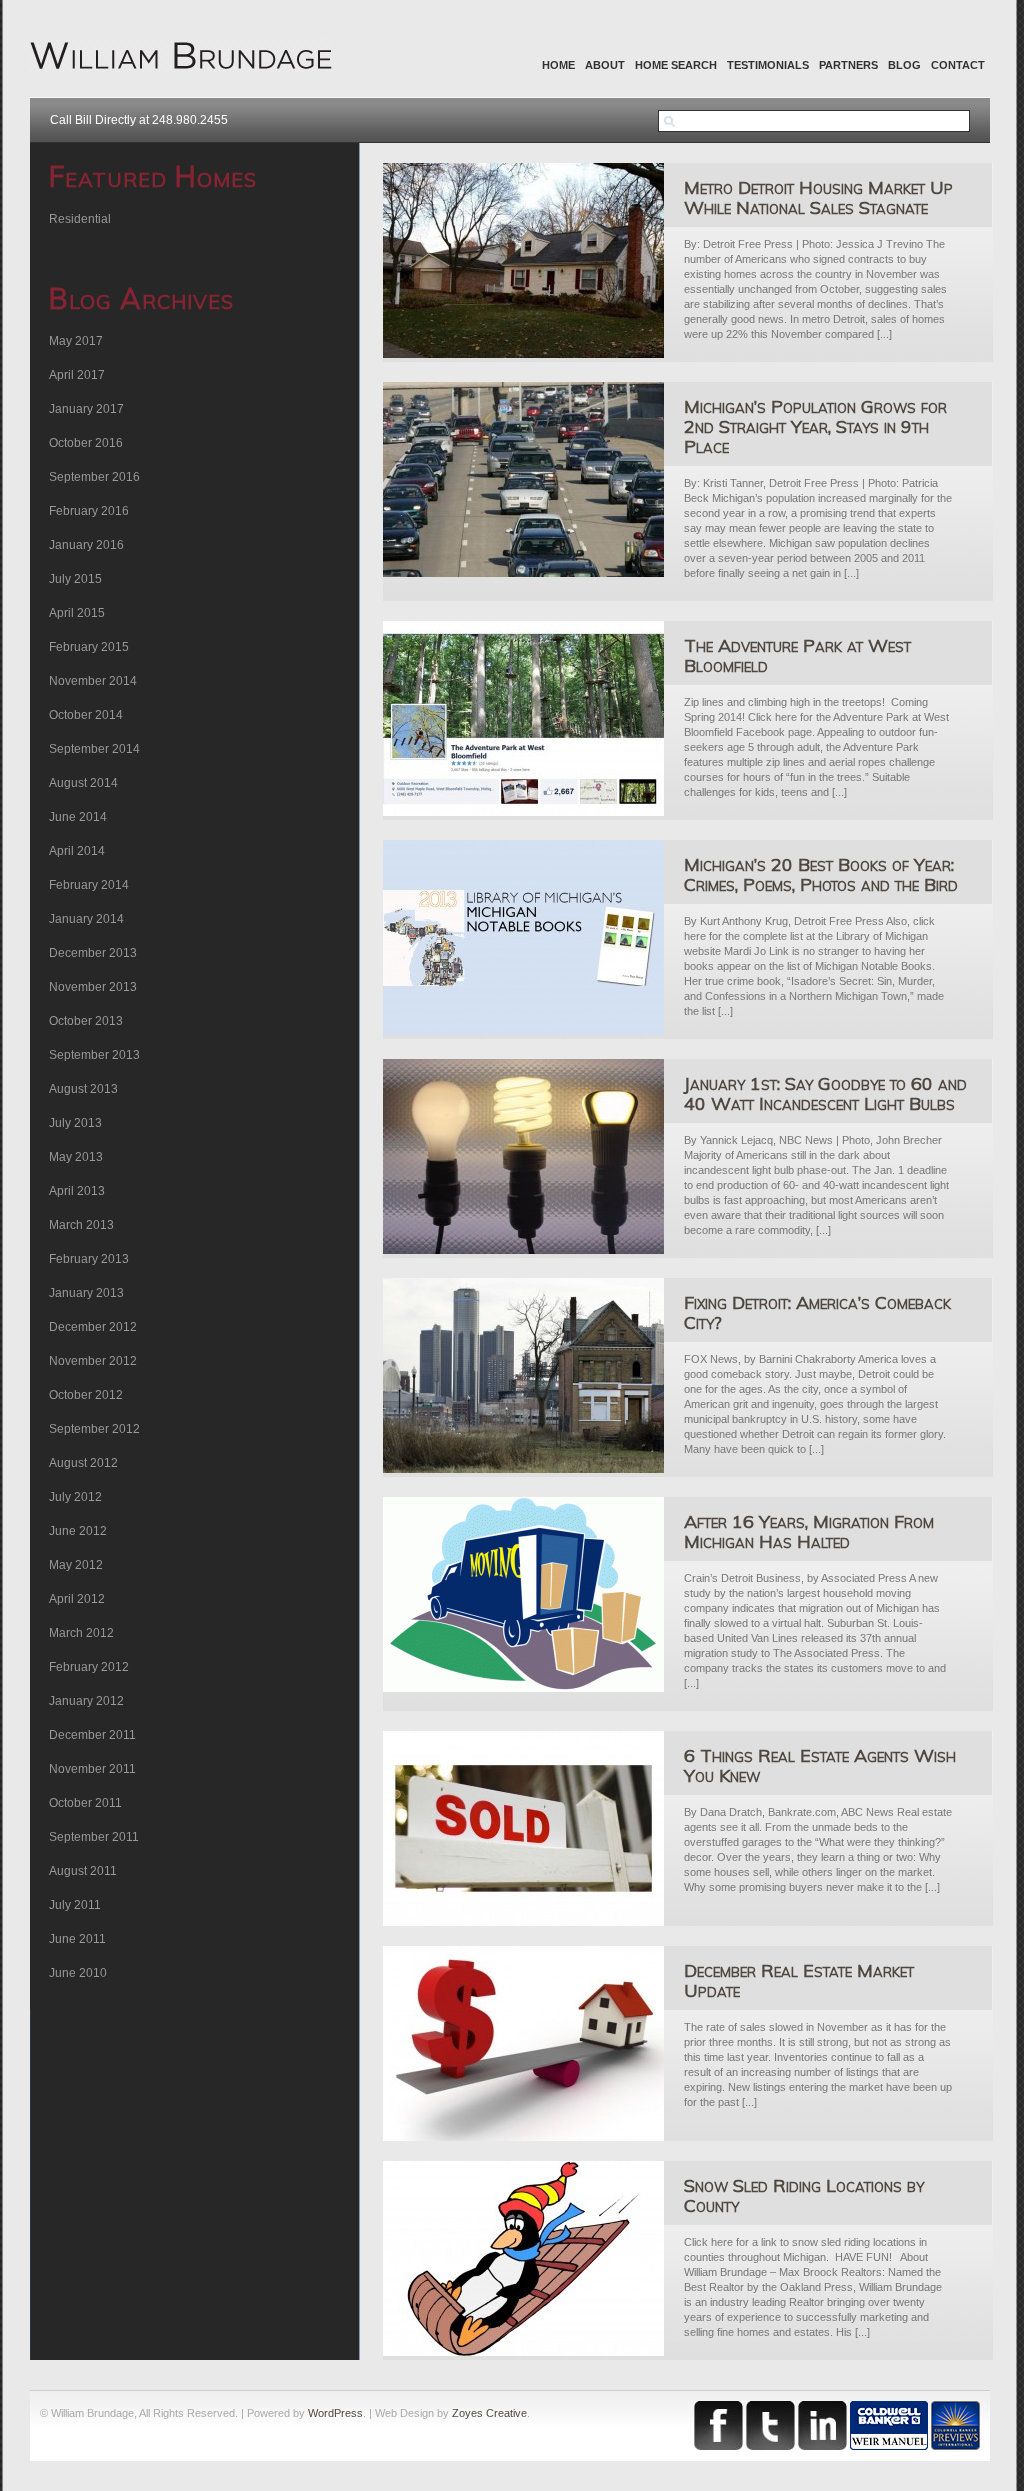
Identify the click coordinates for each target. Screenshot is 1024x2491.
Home (558, 65)
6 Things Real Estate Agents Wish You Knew (820, 1765)
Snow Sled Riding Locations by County (804, 2195)
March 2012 (81, 1633)
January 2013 (86, 1293)
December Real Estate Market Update (799, 1980)
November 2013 (93, 987)
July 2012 (75, 1497)
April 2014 (77, 851)
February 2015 (89, 647)
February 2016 (89, 511)
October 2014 (86, 715)
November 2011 (92, 1769)
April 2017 (77, 375)
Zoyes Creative (489, 2413)
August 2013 (83, 1089)
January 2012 (86, 1701)
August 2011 (83, 1871)
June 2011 (77, 1939)
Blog (904, 65)
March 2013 (81, 1225)
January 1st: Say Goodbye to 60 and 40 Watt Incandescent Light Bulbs (825, 1093)
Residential (80, 219)
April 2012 (77, 1599)
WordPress (335, 2413)
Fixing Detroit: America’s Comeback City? (817, 1312)
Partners (848, 65)
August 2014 (83, 783)
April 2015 (77, 613)
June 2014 (78, 817)
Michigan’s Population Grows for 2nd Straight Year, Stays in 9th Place (815, 426)
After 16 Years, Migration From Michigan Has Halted (809, 1531)
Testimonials (768, 65)
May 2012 (76, 1565)
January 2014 (86, 919)
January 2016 (86, 545)
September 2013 (94, 1055)
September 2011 (94, 1837)
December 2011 (92, 1735)
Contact (958, 65)
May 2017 (76, 341)
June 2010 (78, 1973)
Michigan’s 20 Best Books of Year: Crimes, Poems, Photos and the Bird (821, 874)
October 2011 (85, 1803)
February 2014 (89, 885)
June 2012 (78, 1531)
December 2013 (93, 953)
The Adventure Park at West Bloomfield (797, 655)
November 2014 (93, 681)
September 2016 (94, 477)
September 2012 (94, 1429)
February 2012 (89, 1667)
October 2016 (86, 443)
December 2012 (93, 1327)
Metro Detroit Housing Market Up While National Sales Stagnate (818, 197)
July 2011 (75, 1905)
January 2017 (86, 409)
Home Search (676, 65)
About (605, 65)
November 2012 (93, 1361)
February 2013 (89, 1259)
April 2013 (77, 1191)
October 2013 (86, 1021)
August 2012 (83, 1463)
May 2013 (76, 1157)
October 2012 (86, 1395)
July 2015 (75, 579)
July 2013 (75, 1123)
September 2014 (94, 749)
